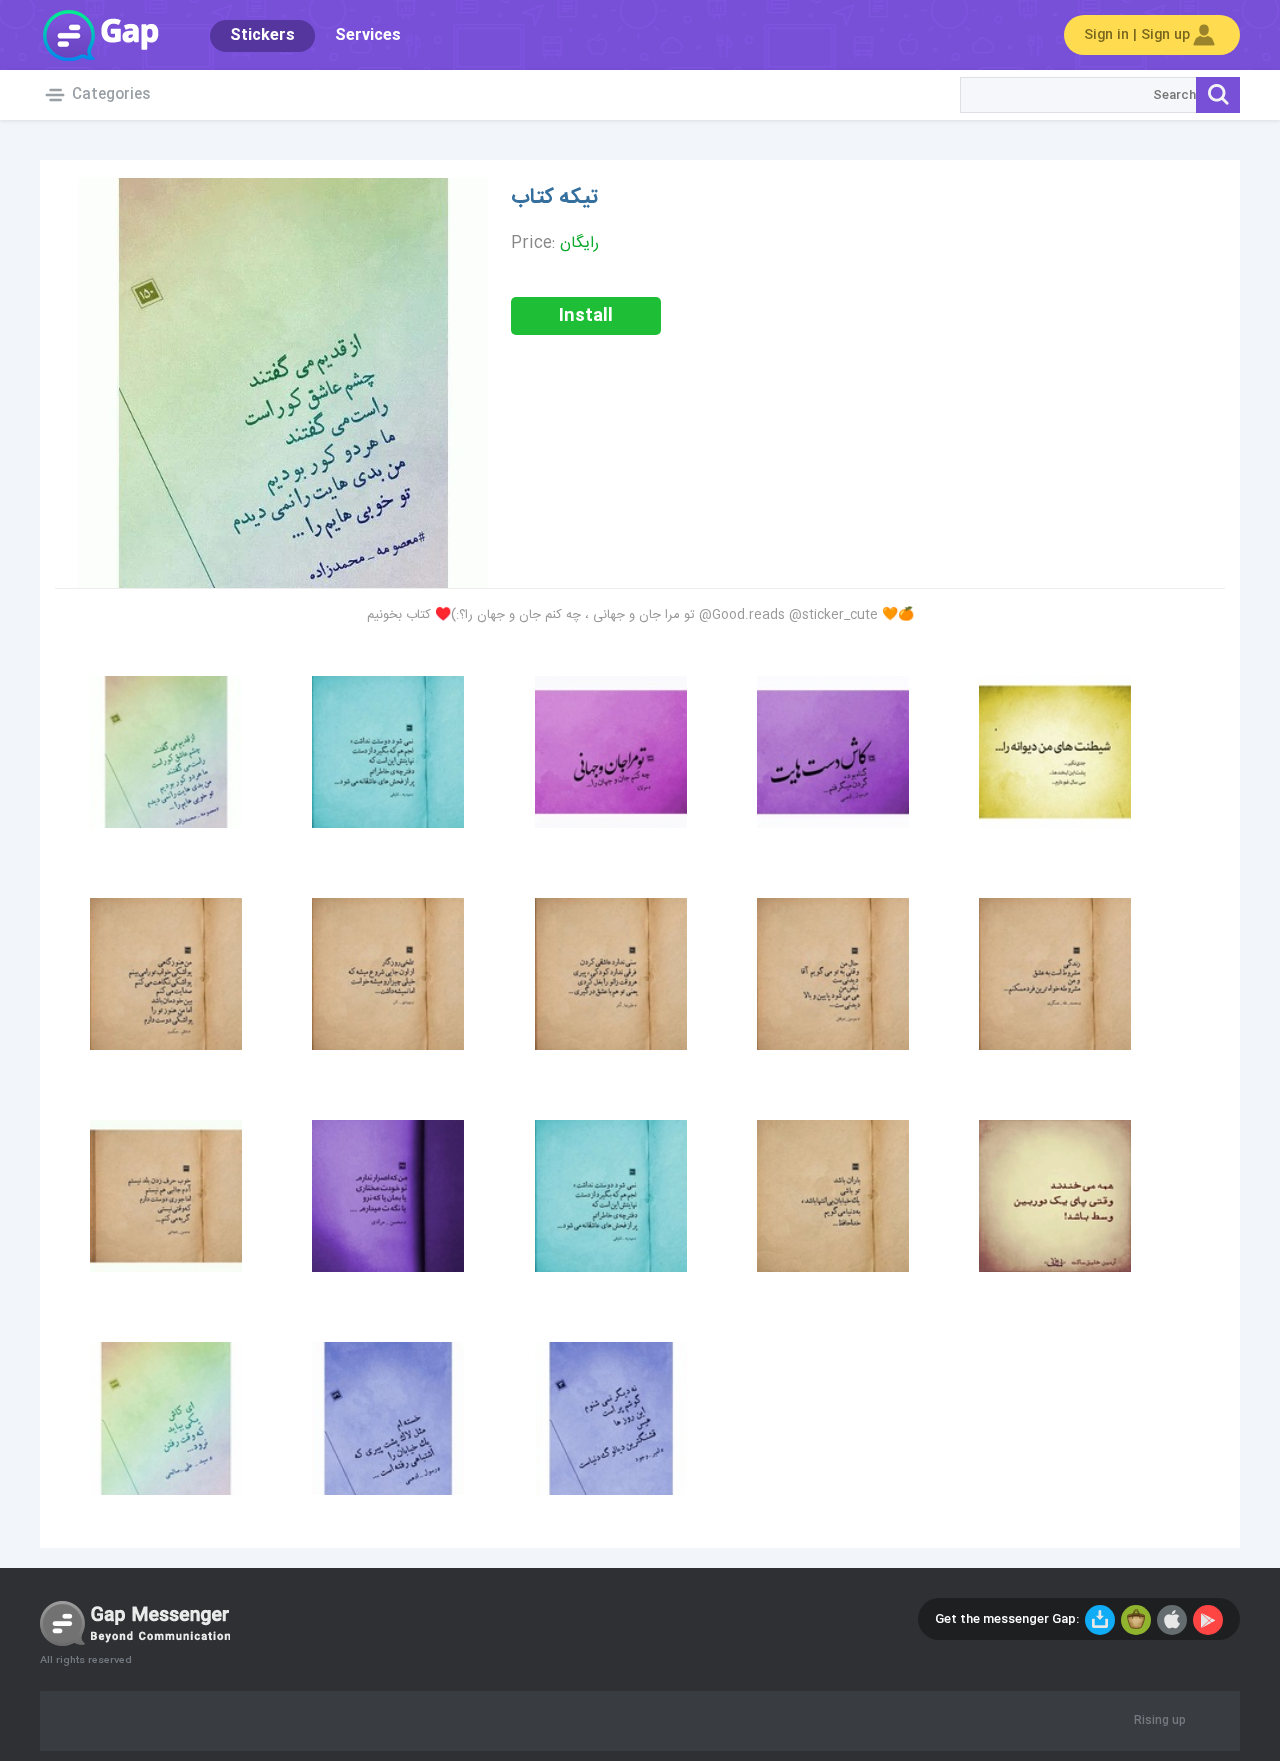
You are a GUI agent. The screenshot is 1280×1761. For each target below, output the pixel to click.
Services (368, 35)
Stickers (262, 35)
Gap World (100, 35)
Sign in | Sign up (1137, 35)
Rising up (1160, 1721)
